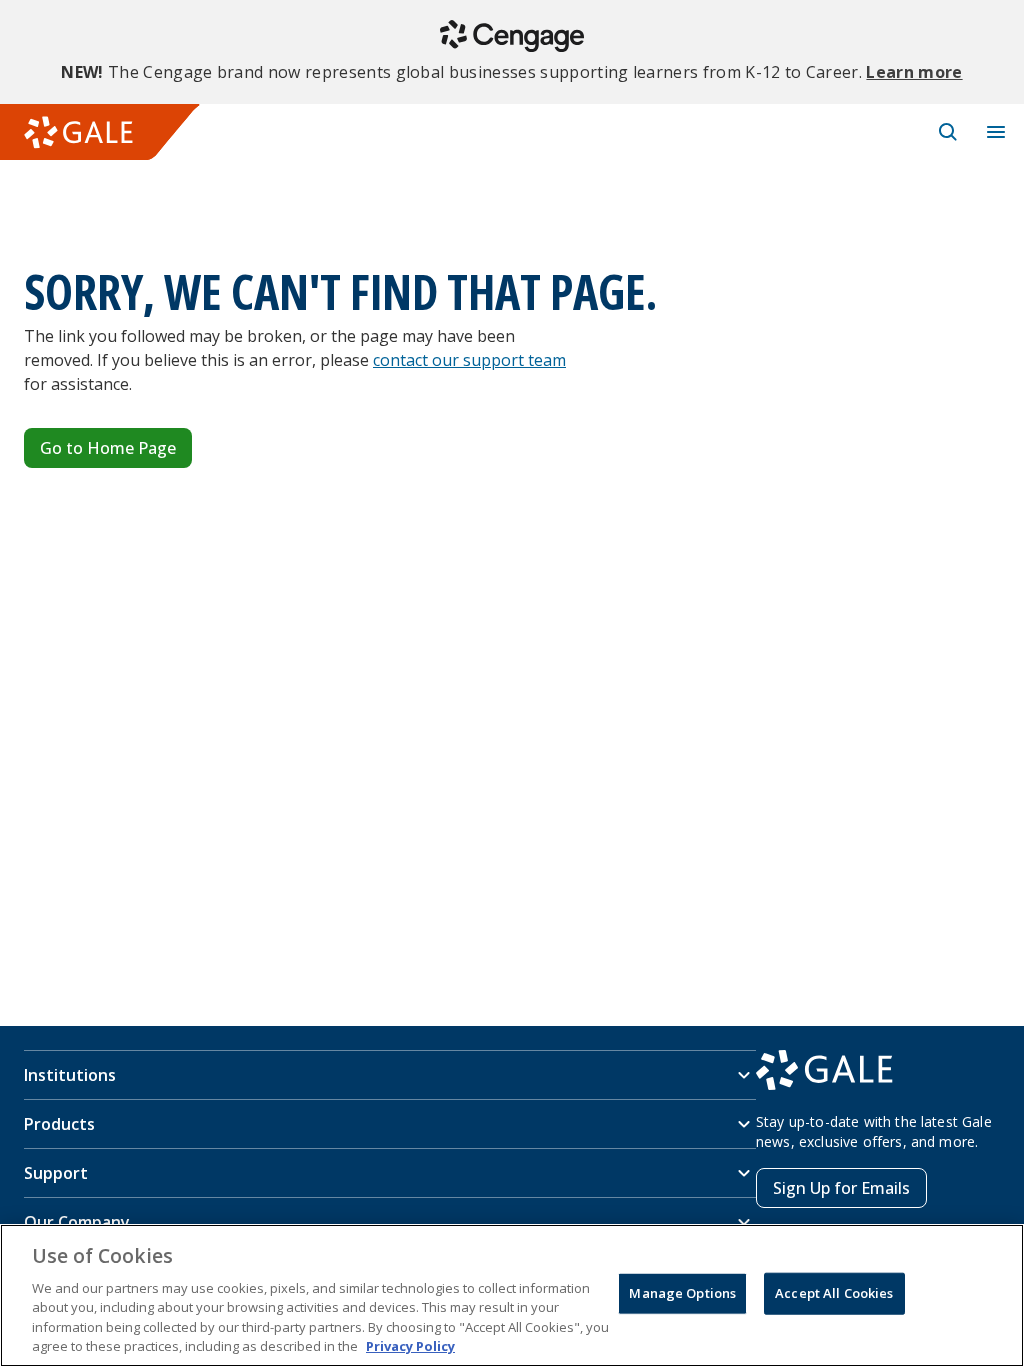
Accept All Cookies (834, 1293)
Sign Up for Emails (841, 1188)
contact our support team (469, 360)
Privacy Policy (410, 1346)
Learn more (914, 72)
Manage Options (682, 1293)
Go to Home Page (108, 448)
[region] (512, 1295)
